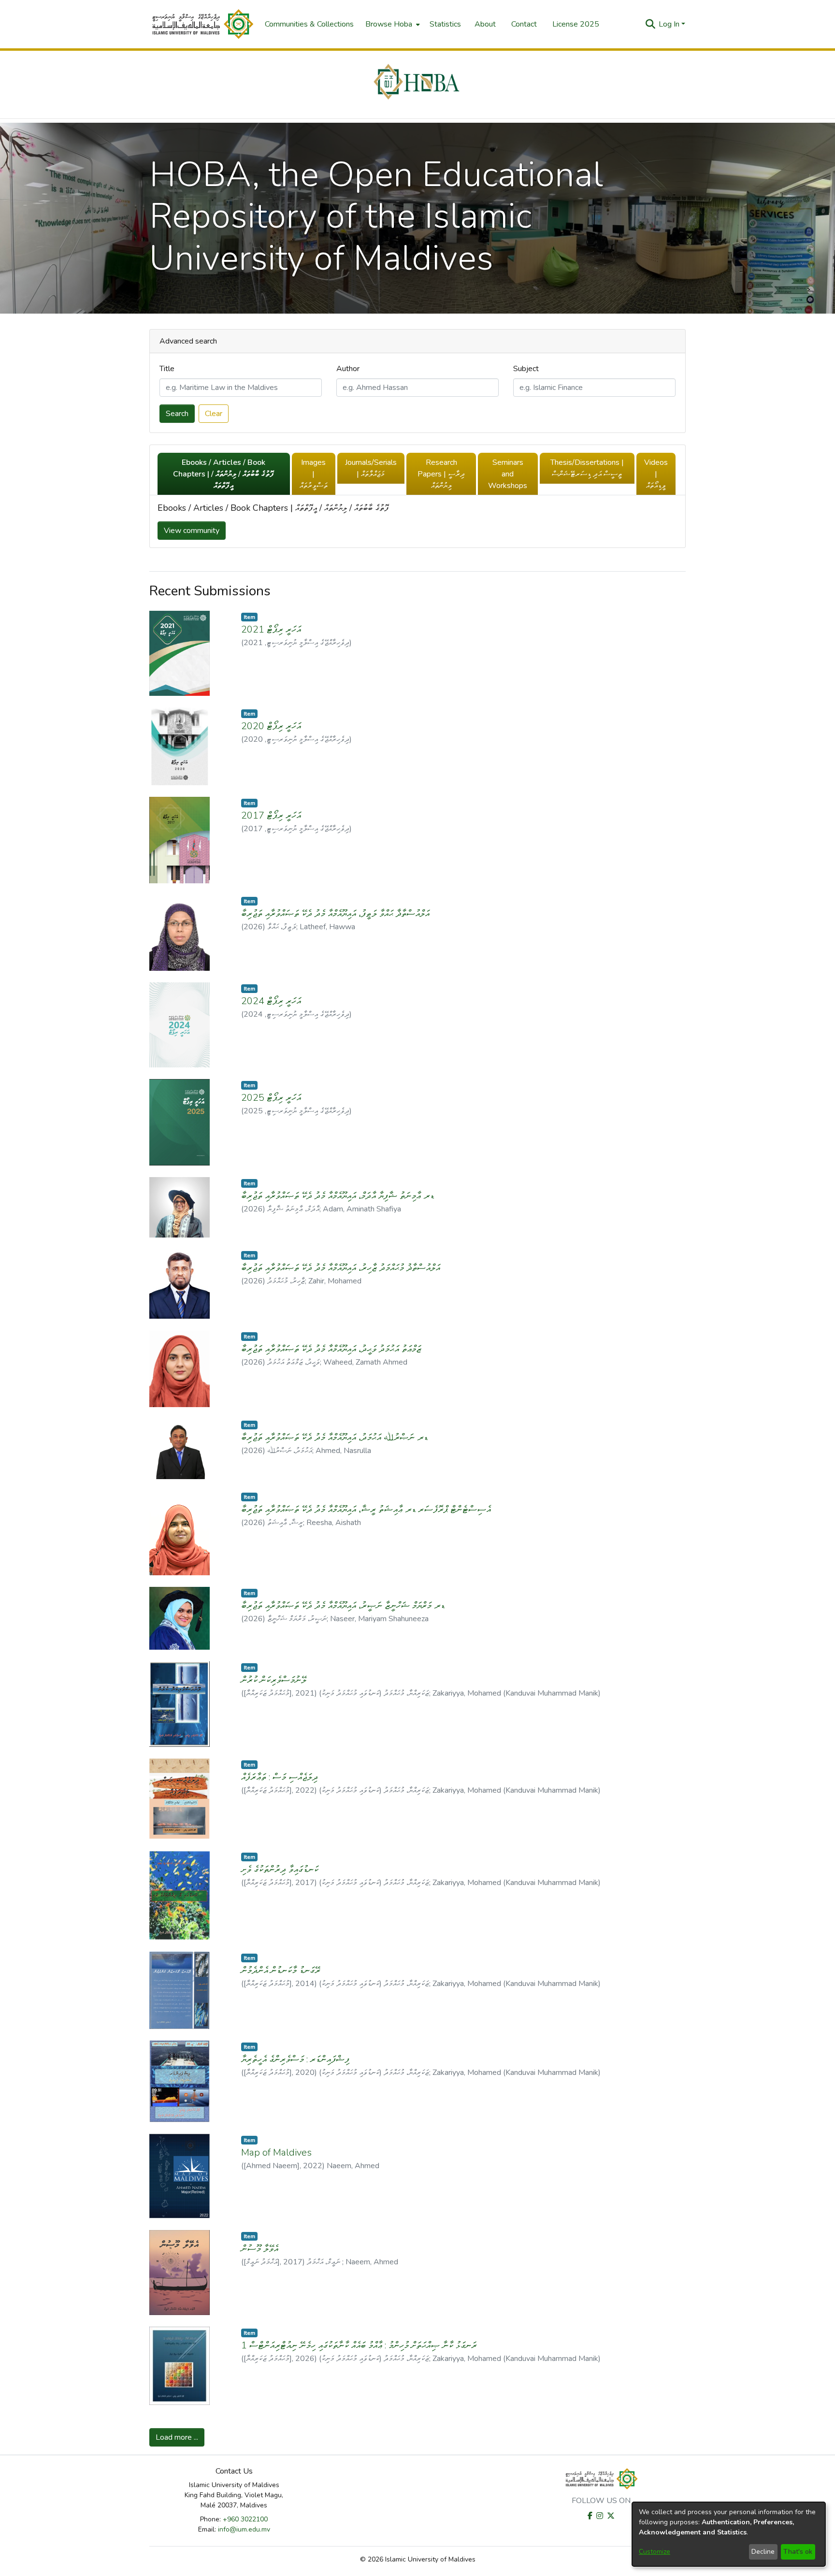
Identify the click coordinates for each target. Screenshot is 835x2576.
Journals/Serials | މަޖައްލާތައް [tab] (371, 468)
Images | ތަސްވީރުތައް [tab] (314, 474)
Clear (214, 414)
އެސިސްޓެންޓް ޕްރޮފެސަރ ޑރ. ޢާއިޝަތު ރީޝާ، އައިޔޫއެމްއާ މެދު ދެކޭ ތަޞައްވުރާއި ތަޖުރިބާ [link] (366, 1509)
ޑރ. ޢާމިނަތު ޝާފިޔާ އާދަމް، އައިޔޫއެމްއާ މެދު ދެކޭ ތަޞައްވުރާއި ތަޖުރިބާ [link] (338, 1196)
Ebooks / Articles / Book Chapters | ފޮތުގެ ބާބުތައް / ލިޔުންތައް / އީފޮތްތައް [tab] (223, 474)
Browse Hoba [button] (389, 24)
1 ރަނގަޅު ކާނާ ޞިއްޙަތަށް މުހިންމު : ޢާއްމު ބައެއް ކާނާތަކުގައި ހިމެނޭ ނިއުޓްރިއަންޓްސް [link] (359, 2345)
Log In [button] (670, 24)
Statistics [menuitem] (445, 24)
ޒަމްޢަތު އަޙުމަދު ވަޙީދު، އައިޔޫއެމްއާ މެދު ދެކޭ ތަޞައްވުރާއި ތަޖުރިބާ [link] (331, 1349)
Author (348, 369)
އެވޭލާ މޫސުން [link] (260, 2249)
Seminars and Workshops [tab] (508, 474)
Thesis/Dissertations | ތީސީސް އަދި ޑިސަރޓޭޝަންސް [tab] (587, 468)
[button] (202, 24)
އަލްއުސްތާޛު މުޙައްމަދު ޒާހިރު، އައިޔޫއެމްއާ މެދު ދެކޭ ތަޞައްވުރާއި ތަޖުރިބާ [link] (341, 1268)
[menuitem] (392, 24)
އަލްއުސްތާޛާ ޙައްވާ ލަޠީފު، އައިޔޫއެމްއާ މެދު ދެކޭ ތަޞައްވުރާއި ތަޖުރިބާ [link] (335, 914)
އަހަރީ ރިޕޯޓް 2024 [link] (271, 1001)
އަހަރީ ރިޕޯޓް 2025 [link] (271, 1098)
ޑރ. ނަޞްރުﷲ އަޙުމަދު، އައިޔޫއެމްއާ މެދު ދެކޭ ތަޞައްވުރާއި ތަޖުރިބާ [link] (335, 1437)
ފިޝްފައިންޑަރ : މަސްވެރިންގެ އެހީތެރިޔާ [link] (295, 2059)
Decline (763, 2552)
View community (192, 531)
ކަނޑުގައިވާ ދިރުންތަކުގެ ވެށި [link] (280, 1869)
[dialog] (729, 2534)
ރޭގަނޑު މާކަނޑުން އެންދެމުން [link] (281, 1970)
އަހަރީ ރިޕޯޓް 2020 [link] (271, 726)
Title (167, 369)
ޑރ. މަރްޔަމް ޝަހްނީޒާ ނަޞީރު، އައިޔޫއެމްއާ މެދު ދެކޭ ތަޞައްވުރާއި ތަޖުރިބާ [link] (343, 1605)
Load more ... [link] (177, 2437)
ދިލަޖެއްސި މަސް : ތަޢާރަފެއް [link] (280, 1777)
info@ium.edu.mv (244, 2529)
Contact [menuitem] (524, 24)
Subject (526, 369)
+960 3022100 (245, 2519)
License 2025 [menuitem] (576, 24)
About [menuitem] (485, 24)
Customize (655, 2552)
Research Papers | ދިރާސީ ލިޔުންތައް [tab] (441, 474)
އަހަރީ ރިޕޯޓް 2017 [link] (271, 815)
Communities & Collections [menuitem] (309, 24)
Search (177, 414)
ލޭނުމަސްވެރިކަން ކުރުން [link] (274, 1680)
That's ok (798, 2552)
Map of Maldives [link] (276, 2152)
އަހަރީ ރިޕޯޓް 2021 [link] (271, 629)
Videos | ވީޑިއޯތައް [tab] (656, 474)
